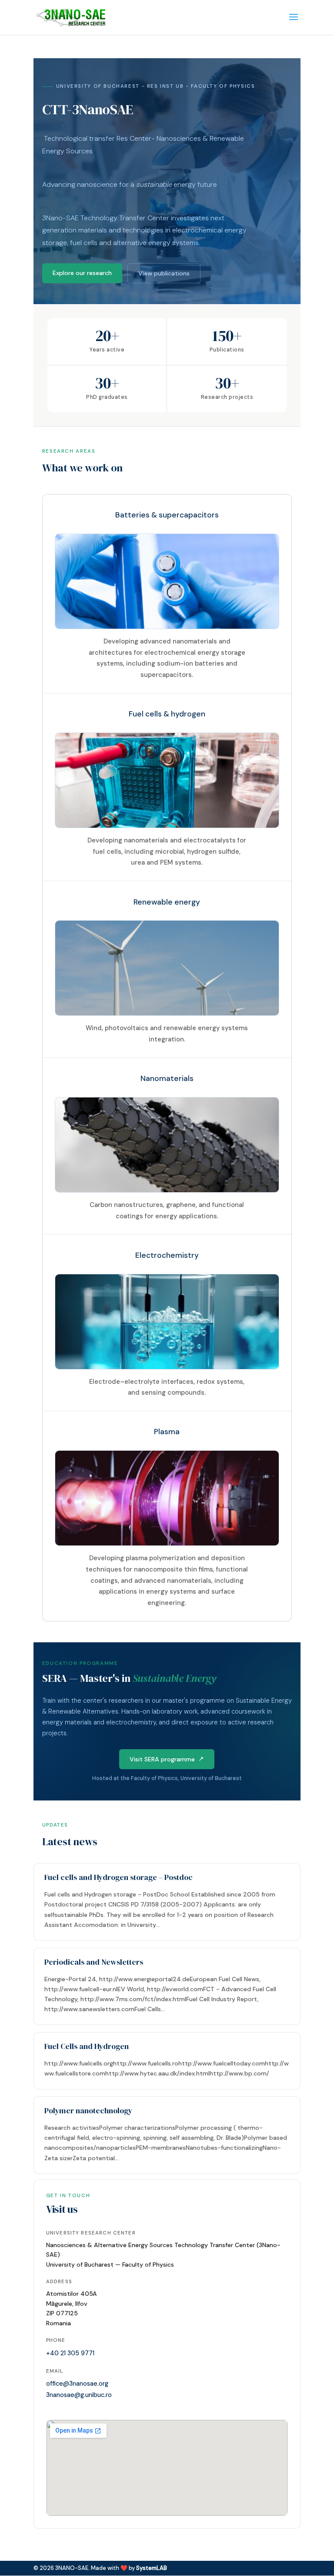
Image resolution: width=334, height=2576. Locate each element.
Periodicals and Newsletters (94, 1962)
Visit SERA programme (162, 1759)
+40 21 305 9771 (70, 2353)
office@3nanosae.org (77, 2384)
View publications (164, 273)
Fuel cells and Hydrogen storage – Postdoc (119, 1877)
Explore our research (82, 273)
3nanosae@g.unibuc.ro (79, 2395)
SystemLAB (152, 2568)
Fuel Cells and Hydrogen (87, 2046)
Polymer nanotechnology (88, 2111)
